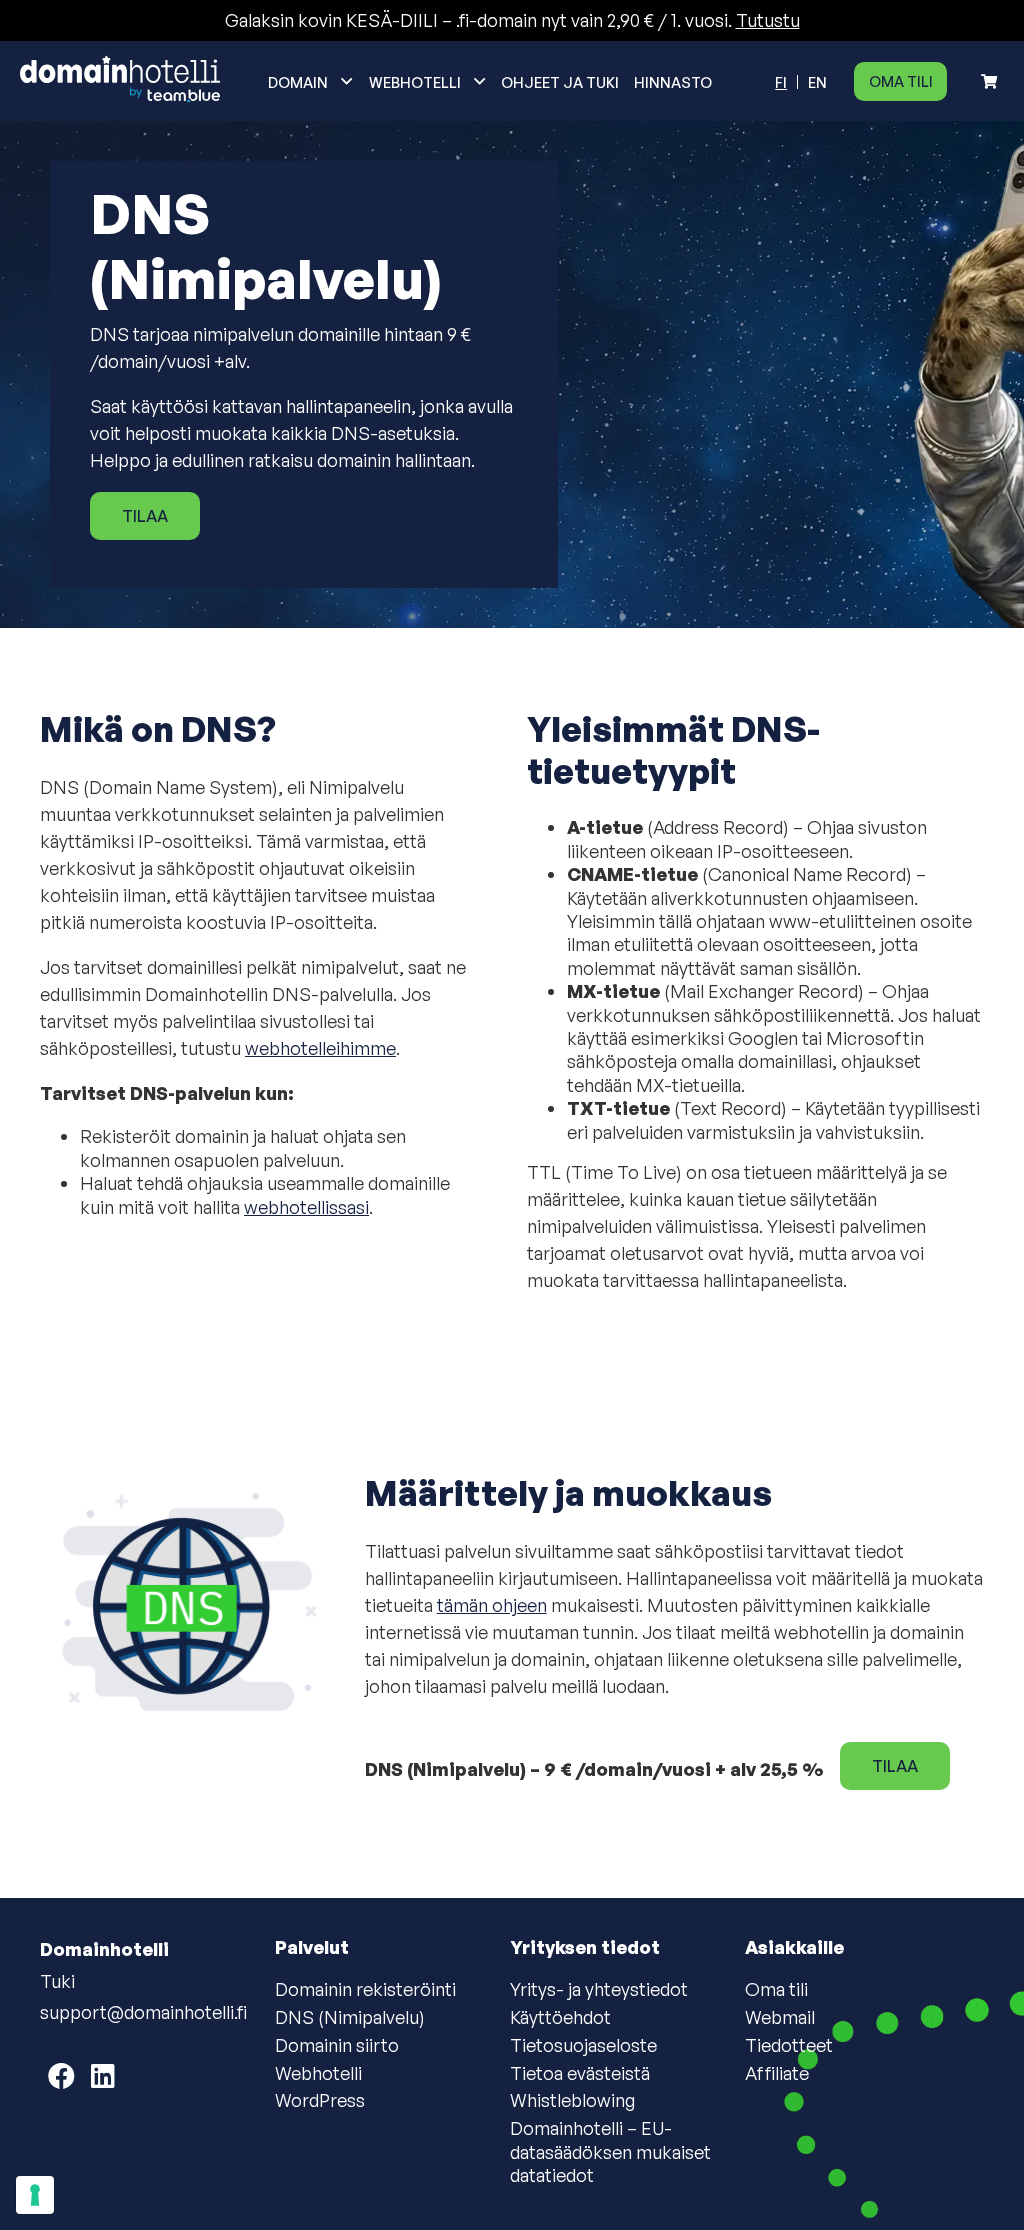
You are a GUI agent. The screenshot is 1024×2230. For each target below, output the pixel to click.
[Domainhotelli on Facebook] (61, 2075)
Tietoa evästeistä (580, 2073)
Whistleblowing (572, 2100)
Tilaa (145, 516)
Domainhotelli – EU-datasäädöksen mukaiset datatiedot (610, 2151)
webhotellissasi (306, 1207)
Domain (298, 82)
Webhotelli (415, 82)
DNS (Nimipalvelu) (350, 2017)
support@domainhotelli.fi (143, 2012)
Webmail (780, 2017)
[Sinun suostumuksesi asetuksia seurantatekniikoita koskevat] (35, 2195)
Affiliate (777, 2073)
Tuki (57, 1981)
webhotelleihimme (320, 1048)
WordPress (320, 2100)
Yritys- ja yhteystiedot (599, 1989)
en (817, 82)
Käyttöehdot (560, 2017)
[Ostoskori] (989, 81)
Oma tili (901, 81)
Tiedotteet (789, 2045)
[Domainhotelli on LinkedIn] (103, 2075)
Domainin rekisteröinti (365, 1989)
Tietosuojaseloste (583, 2045)
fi (781, 82)
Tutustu (768, 20)
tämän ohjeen (492, 1605)
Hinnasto (673, 82)
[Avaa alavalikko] (347, 81)
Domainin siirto (337, 2045)
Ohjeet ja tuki (560, 82)
